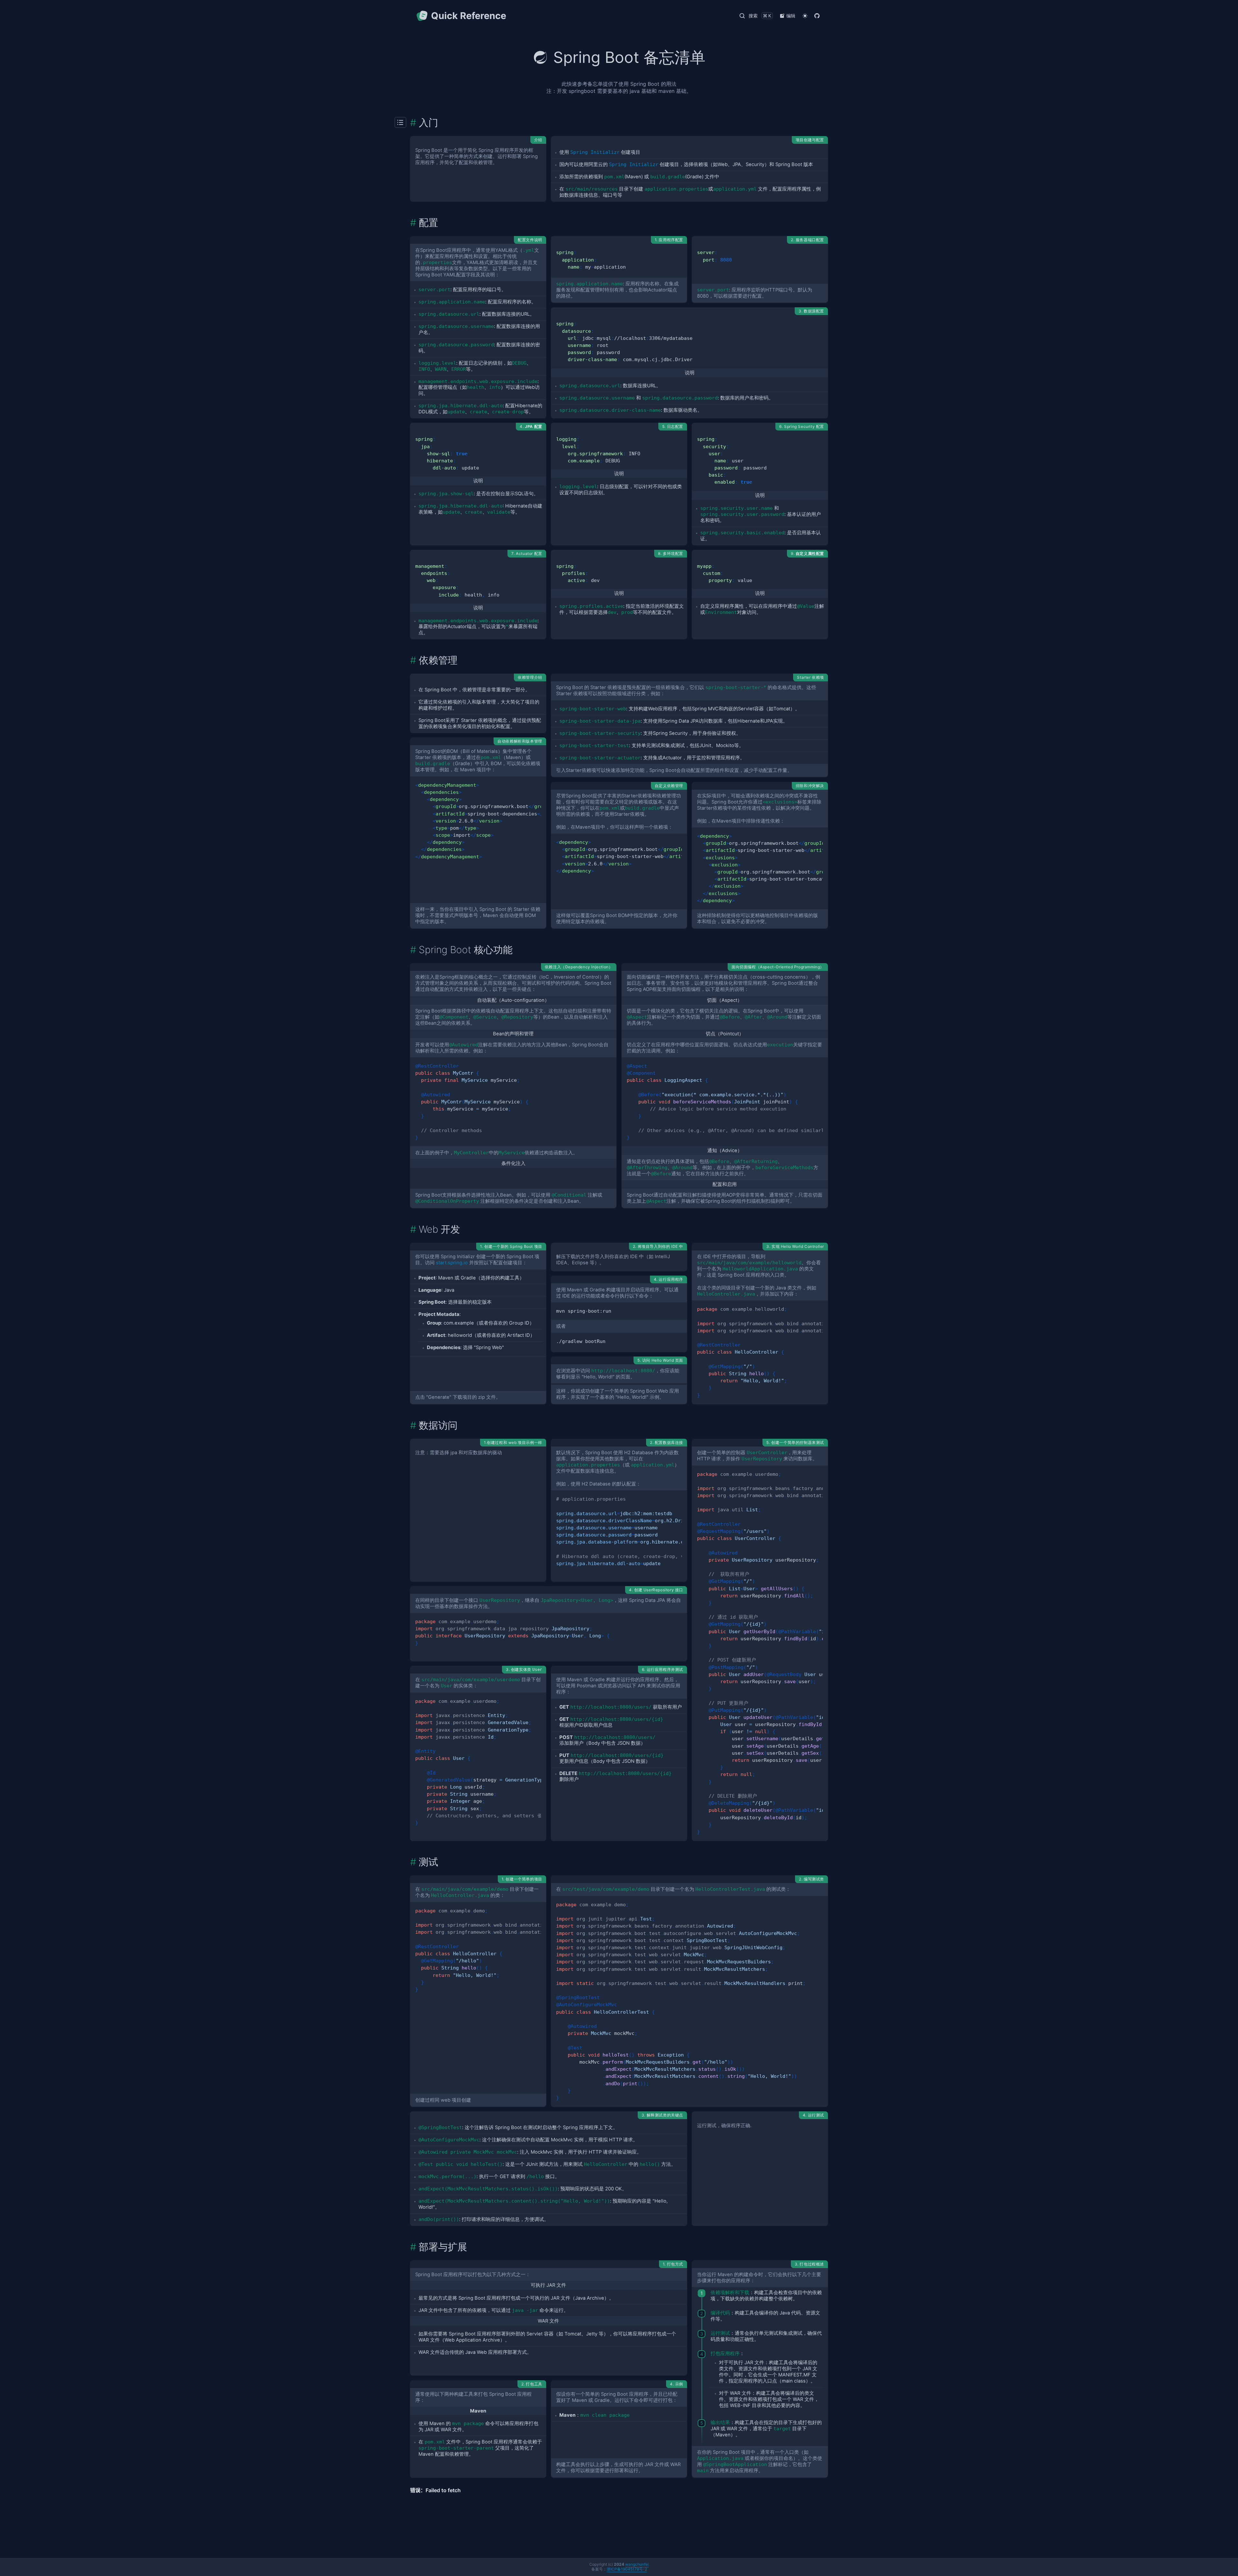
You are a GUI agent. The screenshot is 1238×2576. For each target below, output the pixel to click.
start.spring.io (452, 1263)
